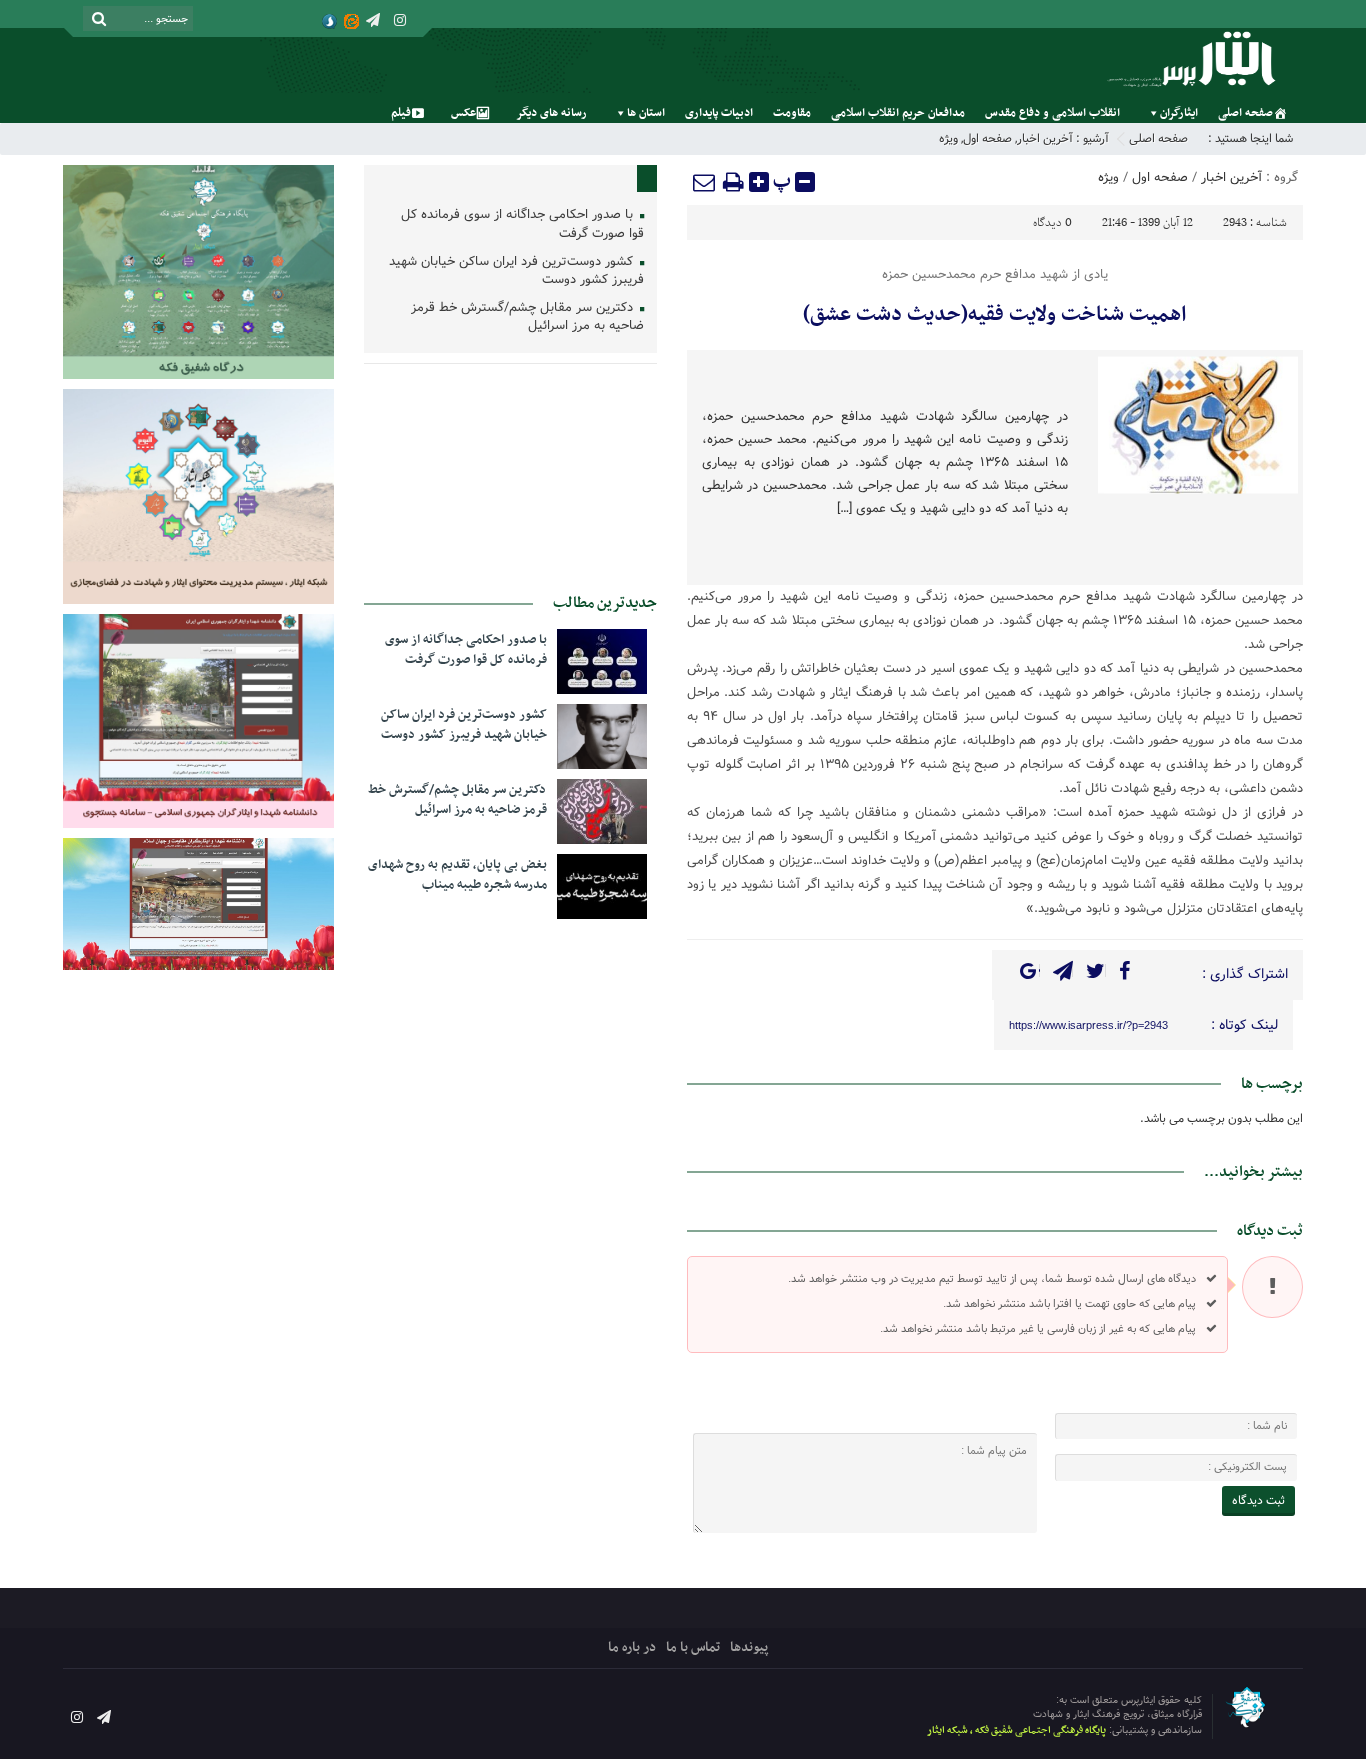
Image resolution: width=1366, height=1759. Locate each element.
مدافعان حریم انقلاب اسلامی (898, 113)
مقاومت (792, 113)
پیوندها (749, 1647)
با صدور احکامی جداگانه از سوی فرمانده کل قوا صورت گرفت (522, 225)
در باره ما (632, 1647)
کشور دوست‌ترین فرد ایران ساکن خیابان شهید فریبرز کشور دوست (516, 272)
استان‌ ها (646, 113)
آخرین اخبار (1045, 138)
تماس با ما (693, 1647)
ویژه (948, 138)
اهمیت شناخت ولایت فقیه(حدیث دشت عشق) (994, 315)
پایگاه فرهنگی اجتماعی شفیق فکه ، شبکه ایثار (1016, 1730)
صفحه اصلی (1245, 113)
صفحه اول (987, 138)
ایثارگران (1179, 113)
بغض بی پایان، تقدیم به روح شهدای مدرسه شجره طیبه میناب (457, 875)
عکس (463, 113)
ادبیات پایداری (719, 113)
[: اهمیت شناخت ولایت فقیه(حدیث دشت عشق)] (705, 182)
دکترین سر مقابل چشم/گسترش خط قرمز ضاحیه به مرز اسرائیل (527, 318)
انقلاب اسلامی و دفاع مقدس (1052, 113)
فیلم (401, 113)
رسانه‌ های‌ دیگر (551, 113)
